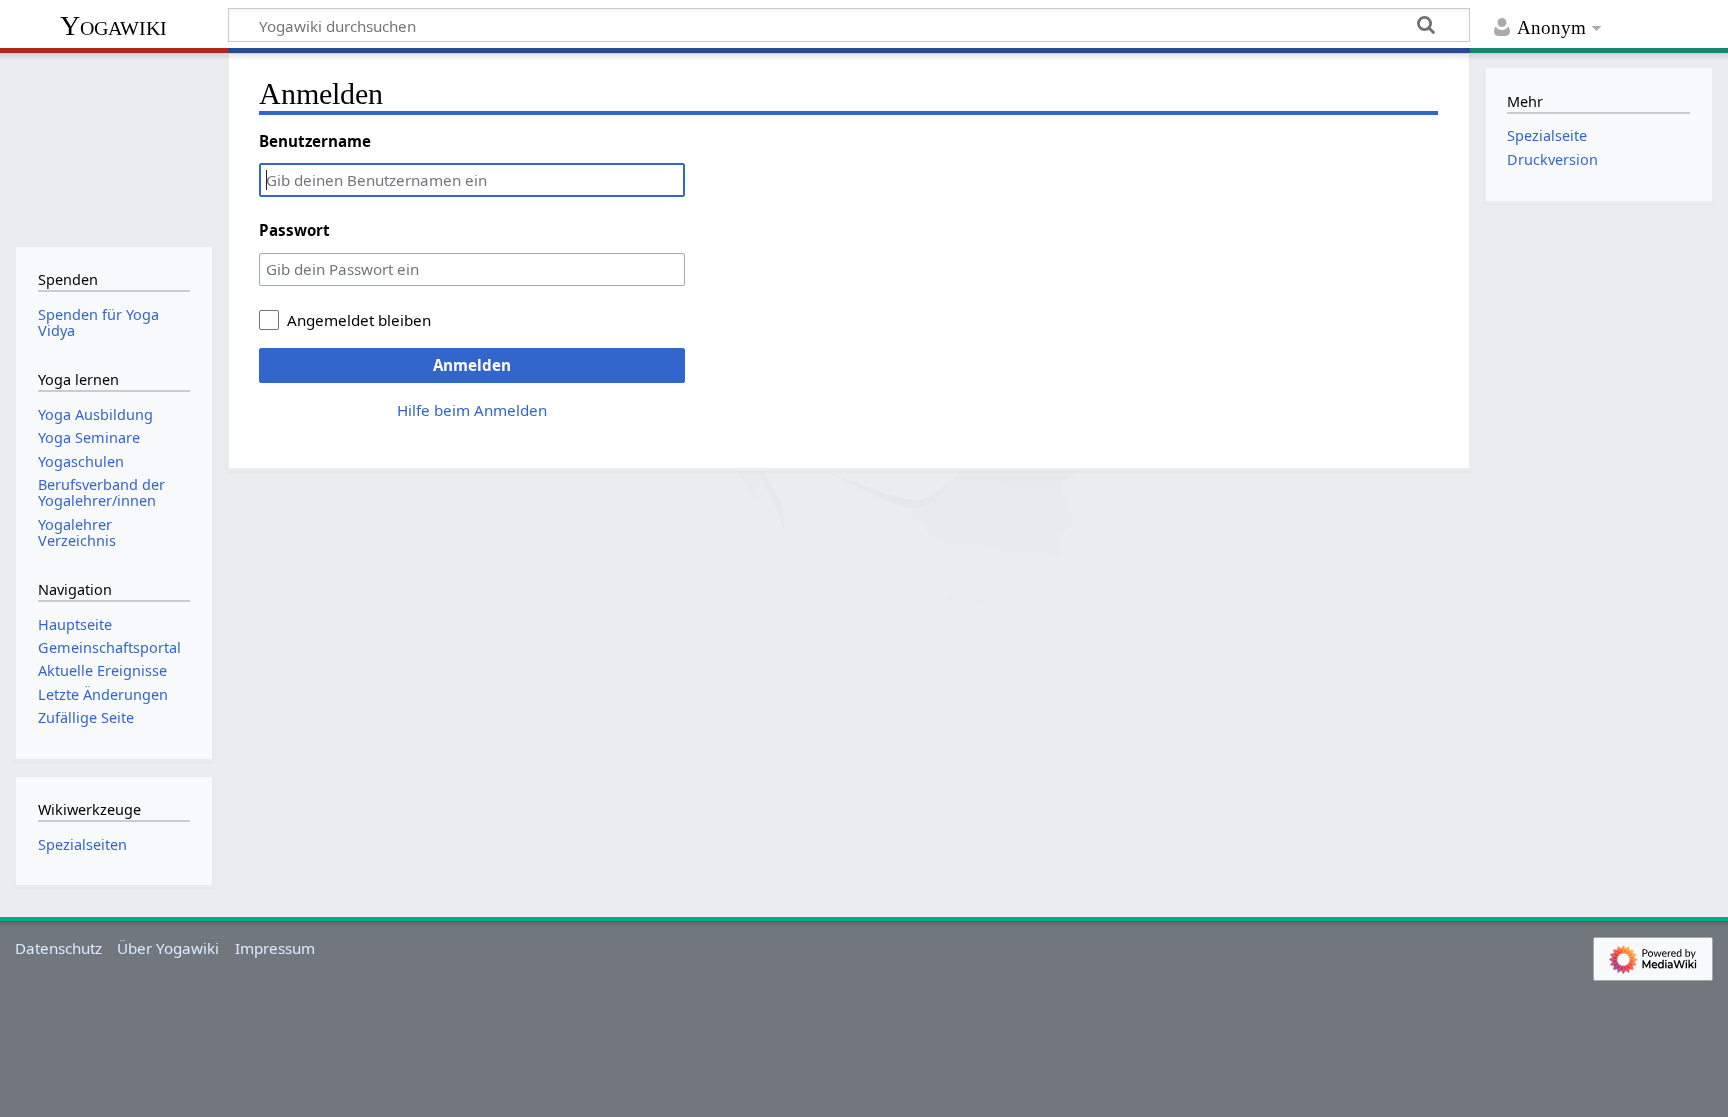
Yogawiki (113, 25)
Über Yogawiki (168, 948)
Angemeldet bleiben (359, 320)
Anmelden (472, 365)
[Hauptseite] (113, 147)
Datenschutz (58, 948)
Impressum (275, 948)
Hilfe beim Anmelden (472, 410)
